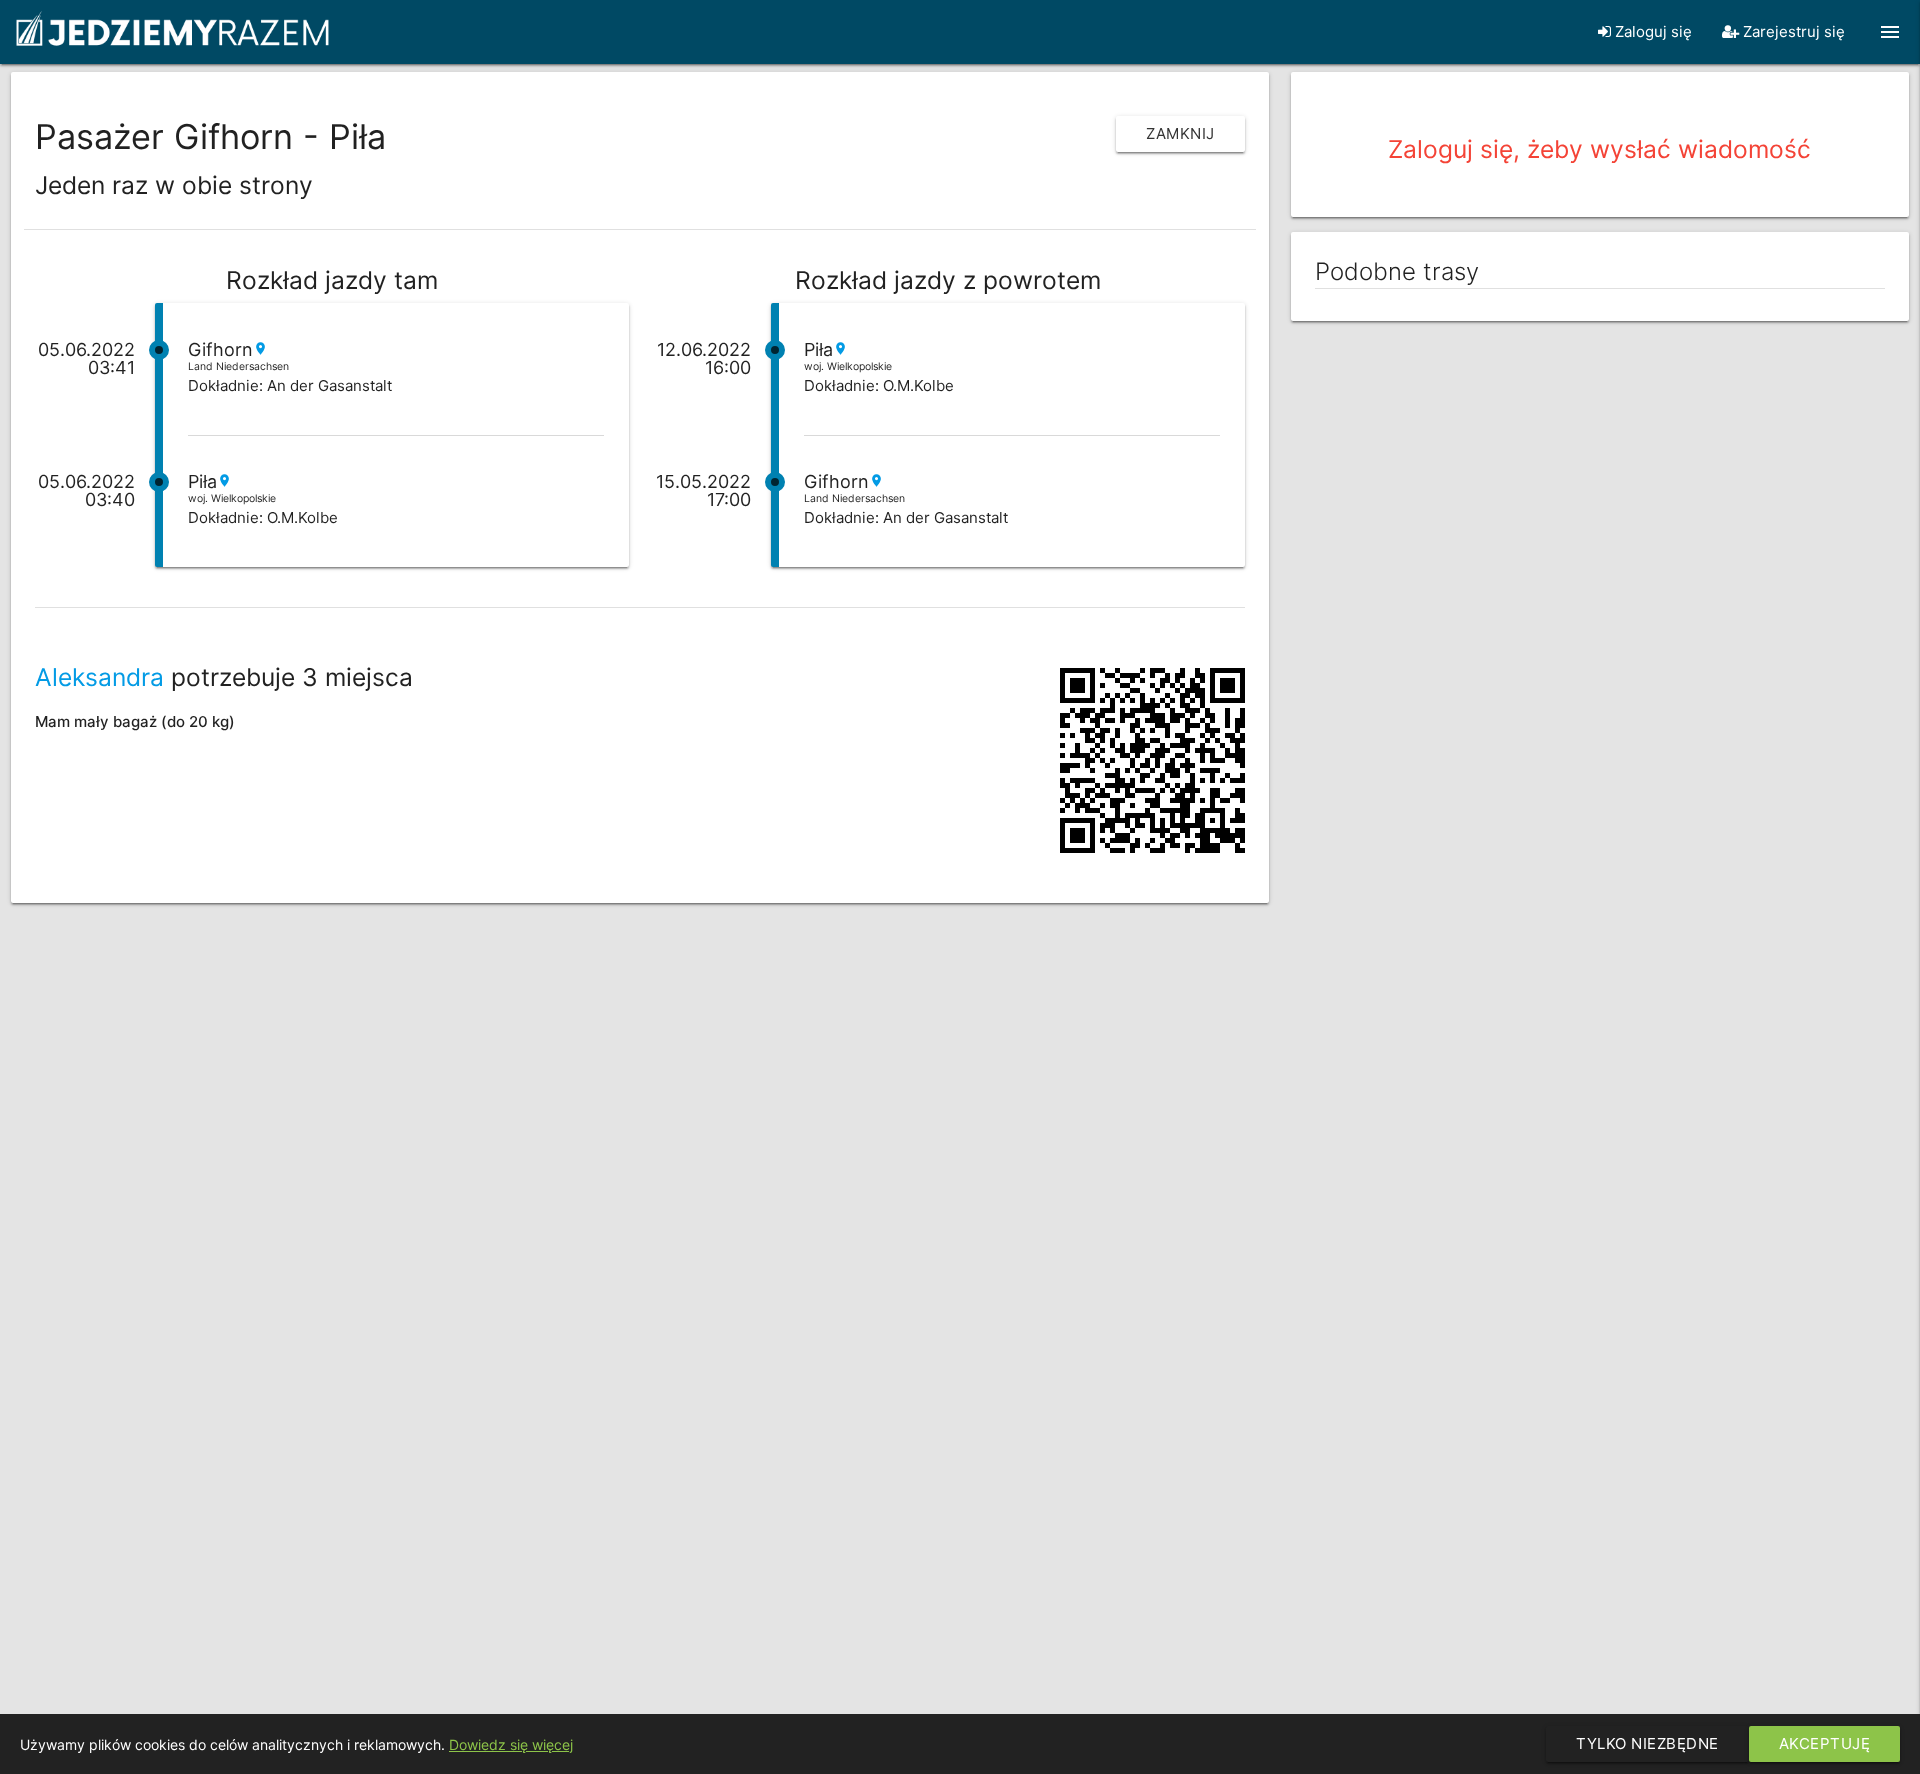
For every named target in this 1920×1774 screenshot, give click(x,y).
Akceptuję (1825, 1743)
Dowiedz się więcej (511, 1744)
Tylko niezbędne (1647, 1743)
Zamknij (1180, 133)
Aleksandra (99, 677)
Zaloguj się (1651, 31)
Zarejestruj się (1792, 31)
